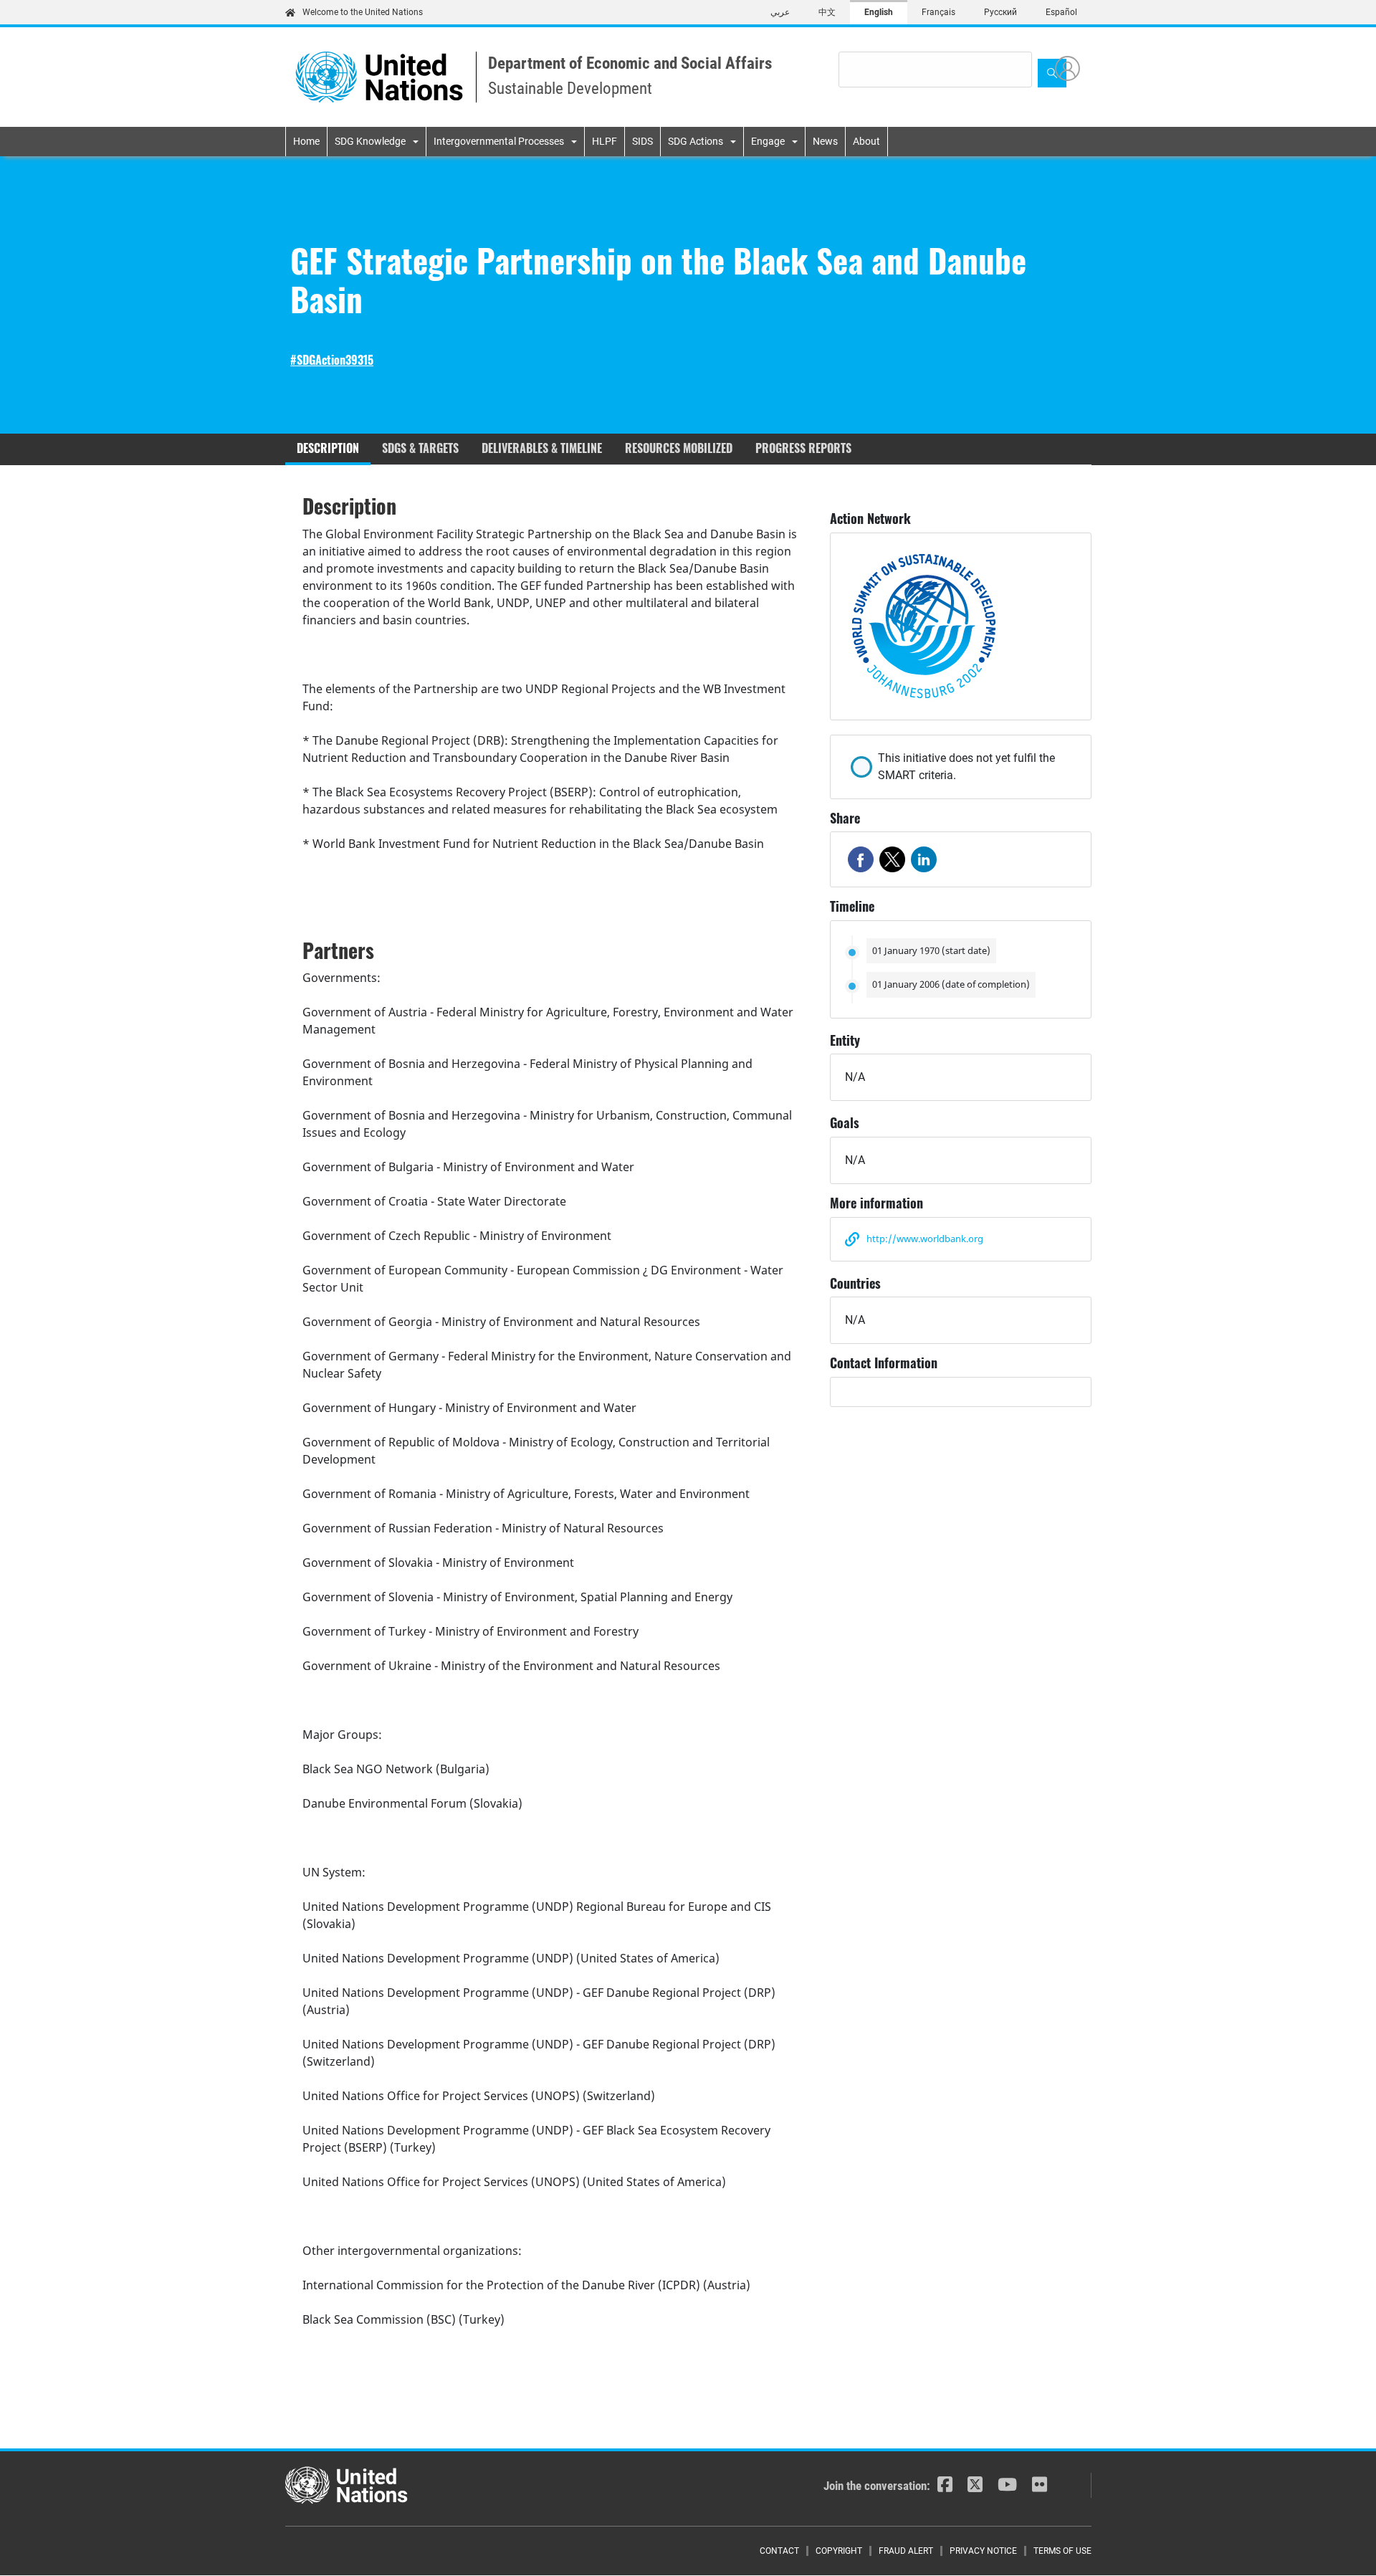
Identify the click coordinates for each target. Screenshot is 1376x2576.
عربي (780, 12)
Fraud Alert (906, 2551)
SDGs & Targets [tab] (420, 448)
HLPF (605, 141)
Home (306, 141)
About (866, 141)
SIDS (642, 141)
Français (938, 12)
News (825, 141)
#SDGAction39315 (332, 360)
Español (1061, 12)
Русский (1000, 12)
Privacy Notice (983, 2551)
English (879, 12)
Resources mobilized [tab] (679, 448)
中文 (827, 12)
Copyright (839, 2551)
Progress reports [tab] (803, 448)
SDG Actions (696, 141)
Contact (779, 2551)
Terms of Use (1062, 2551)
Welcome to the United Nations (363, 12)
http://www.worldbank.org (925, 1239)
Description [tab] (328, 448)
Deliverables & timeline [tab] (542, 448)
